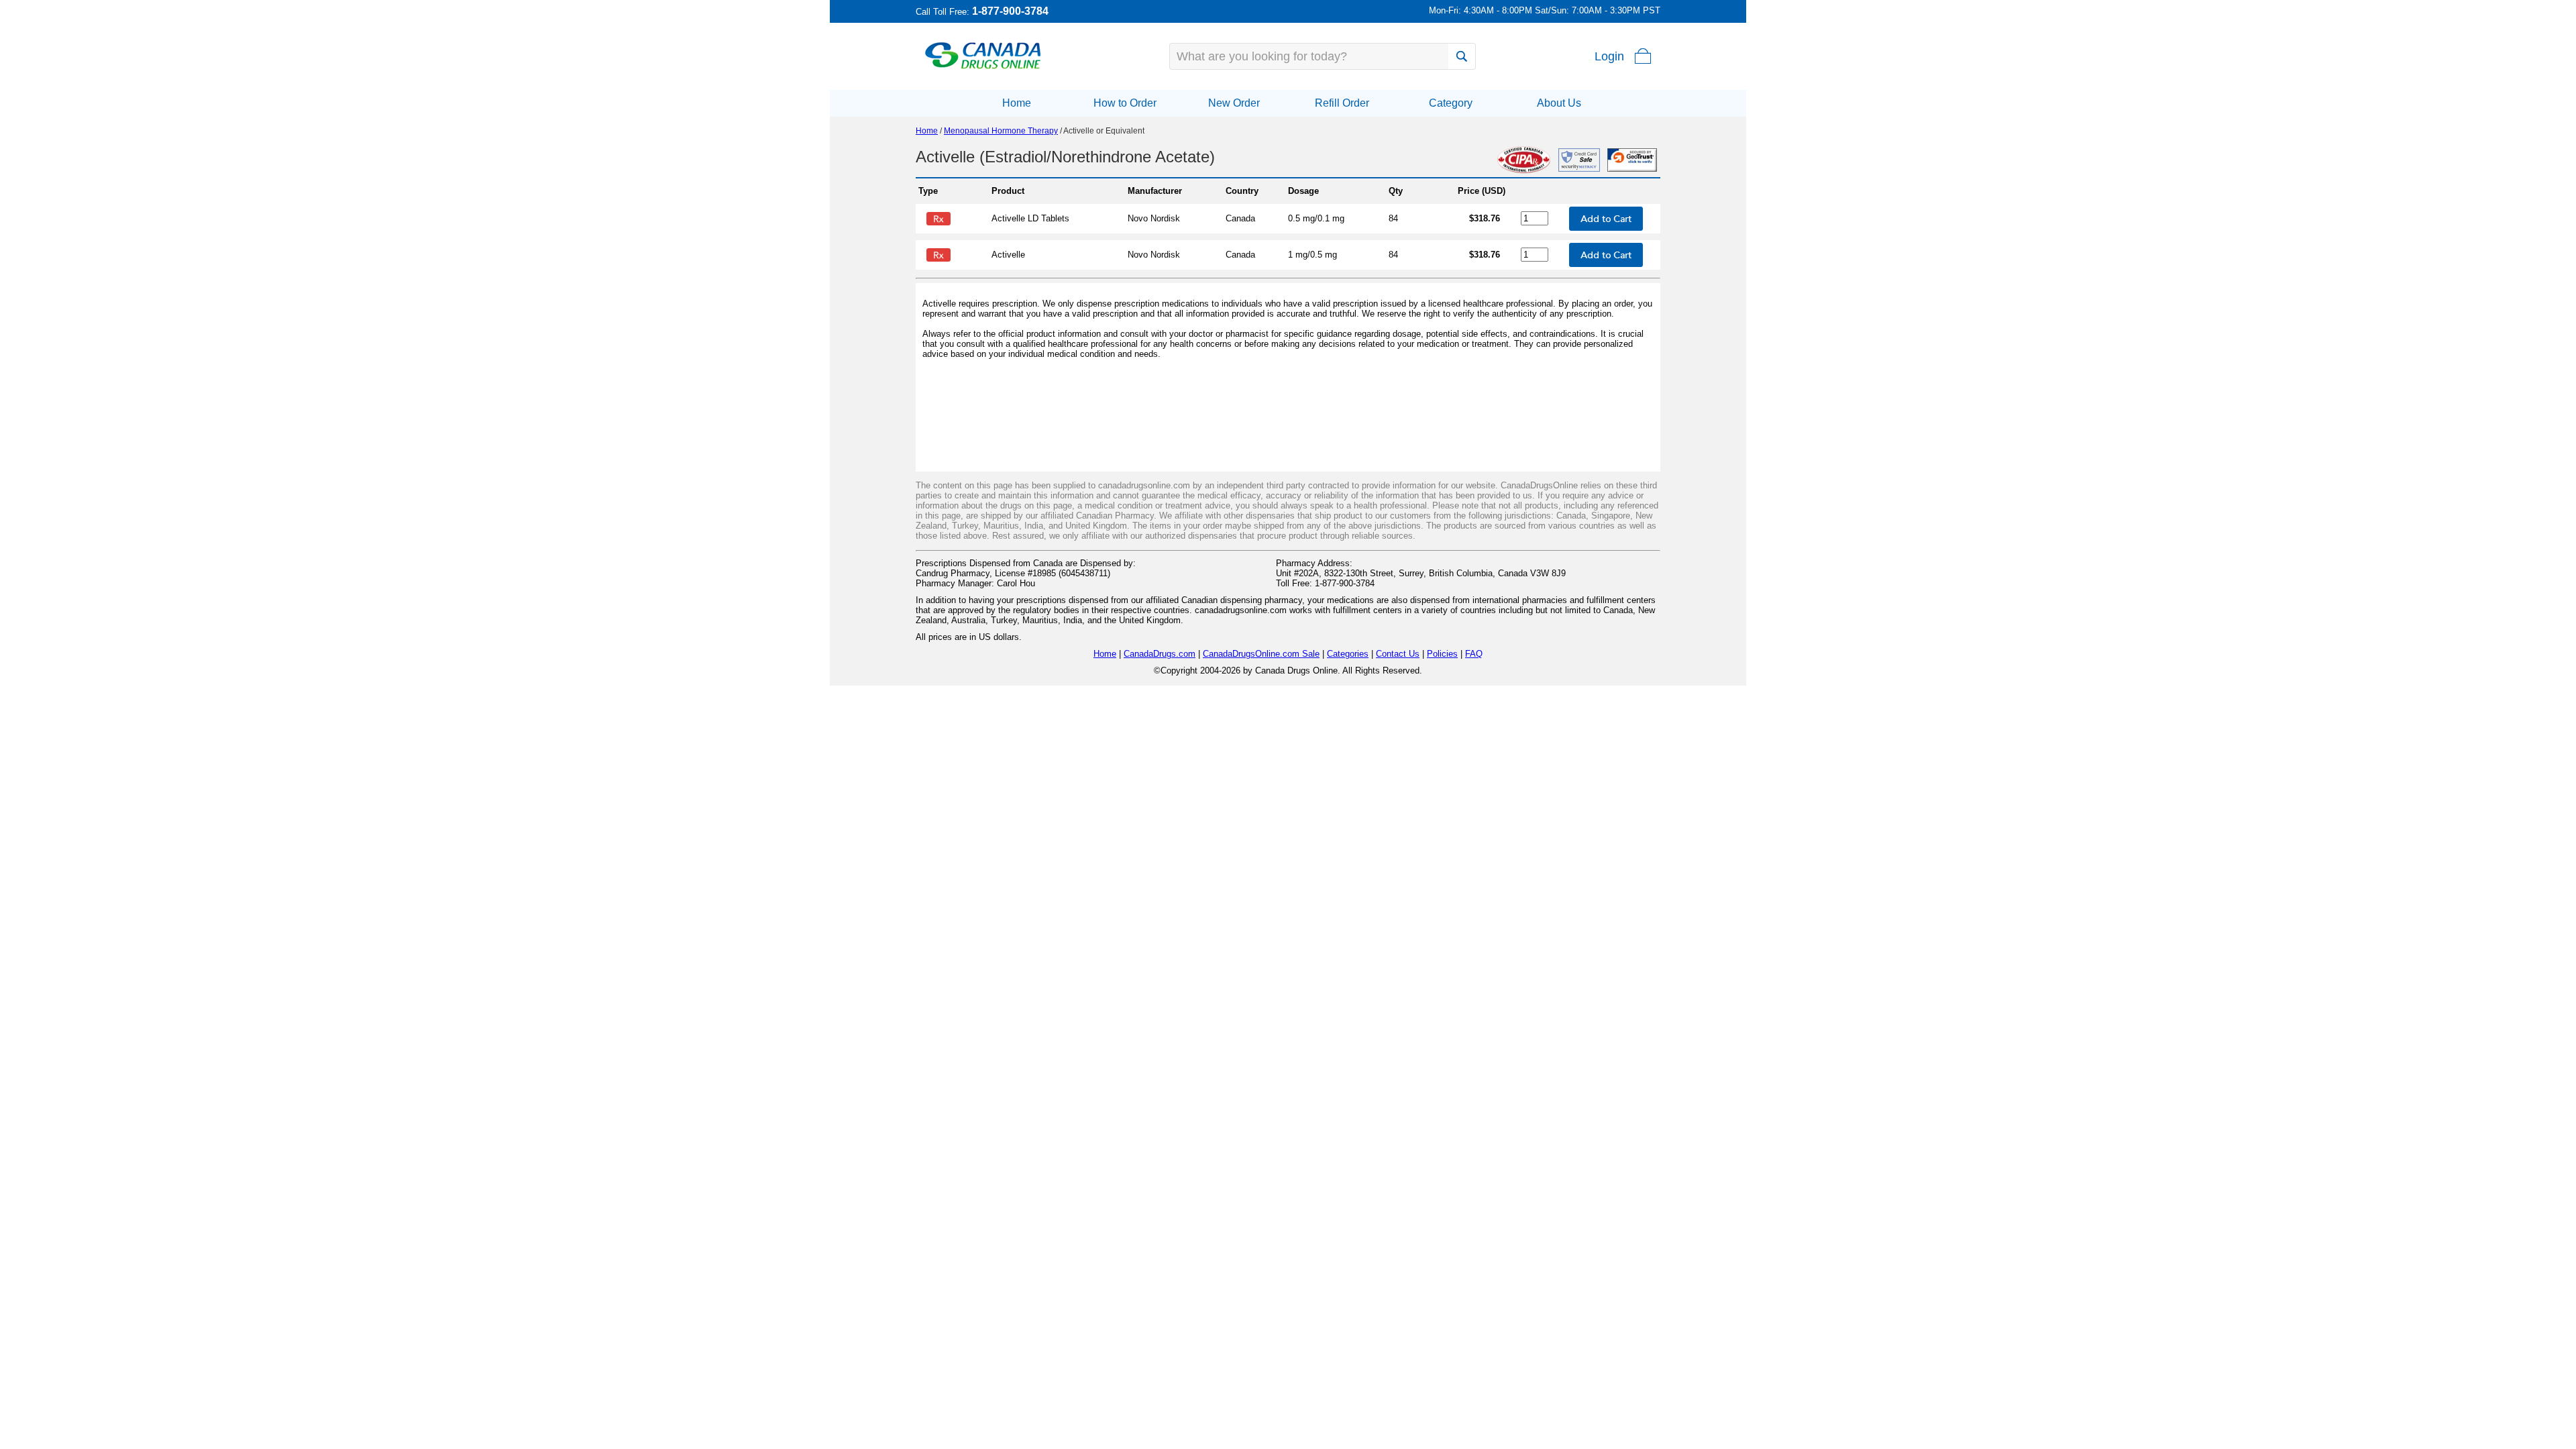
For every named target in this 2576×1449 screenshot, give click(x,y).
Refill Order (1342, 103)
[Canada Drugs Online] (983, 68)
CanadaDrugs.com (1160, 654)
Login (1609, 56)
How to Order (1125, 103)
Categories (1348, 654)
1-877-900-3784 (1010, 11)
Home (1017, 103)
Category (1451, 103)
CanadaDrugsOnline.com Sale (1261, 654)
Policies (1442, 654)
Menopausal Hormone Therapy (1001, 131)
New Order (1234, 103)
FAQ (1474, 654)
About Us (1559, 103)
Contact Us (1398, 654)
